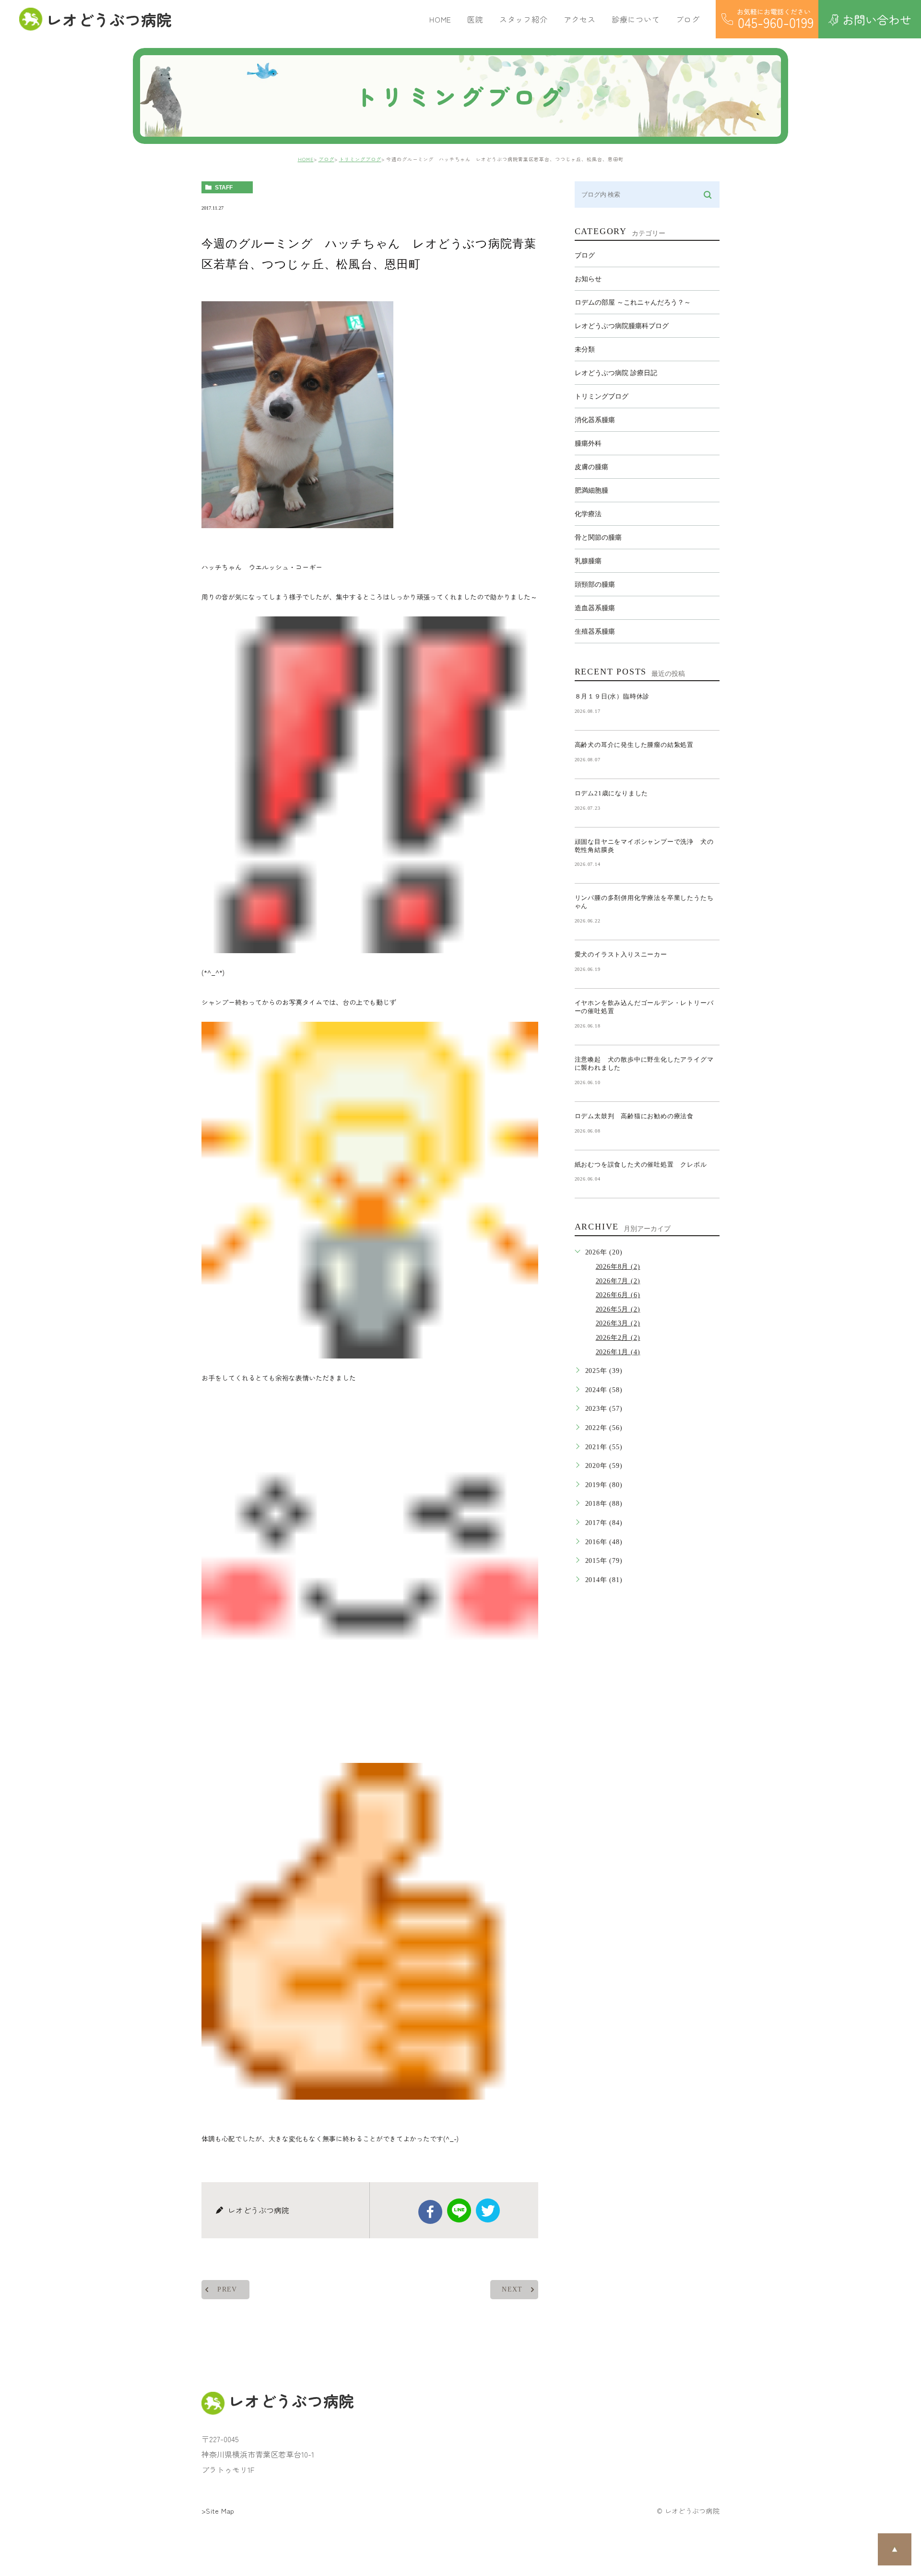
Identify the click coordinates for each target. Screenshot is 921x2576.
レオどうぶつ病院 (109, 19)
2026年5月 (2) (618, 1309)
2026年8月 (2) (618, 1267)
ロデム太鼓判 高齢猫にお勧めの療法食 (638, 1116)
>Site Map (218, 2511)
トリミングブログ (360, 159)
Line (459, 2210)
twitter (488, 2210)
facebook (430, 2212)
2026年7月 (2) (618, 1281)
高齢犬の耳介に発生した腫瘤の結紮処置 (634, 745)
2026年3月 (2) (618, 1323)
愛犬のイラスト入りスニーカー (621, 954)
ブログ (326, 159)
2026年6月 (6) (618, 1295)
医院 (475, 19)
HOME (440, 19)
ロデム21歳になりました (612, 793)
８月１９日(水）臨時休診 (612, 696)
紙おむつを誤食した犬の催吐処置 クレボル (641, 1164)
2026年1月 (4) (618, 1352)
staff (224, 188)
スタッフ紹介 (524, 19)
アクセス (580, 19)
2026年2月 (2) (618, 1338)
